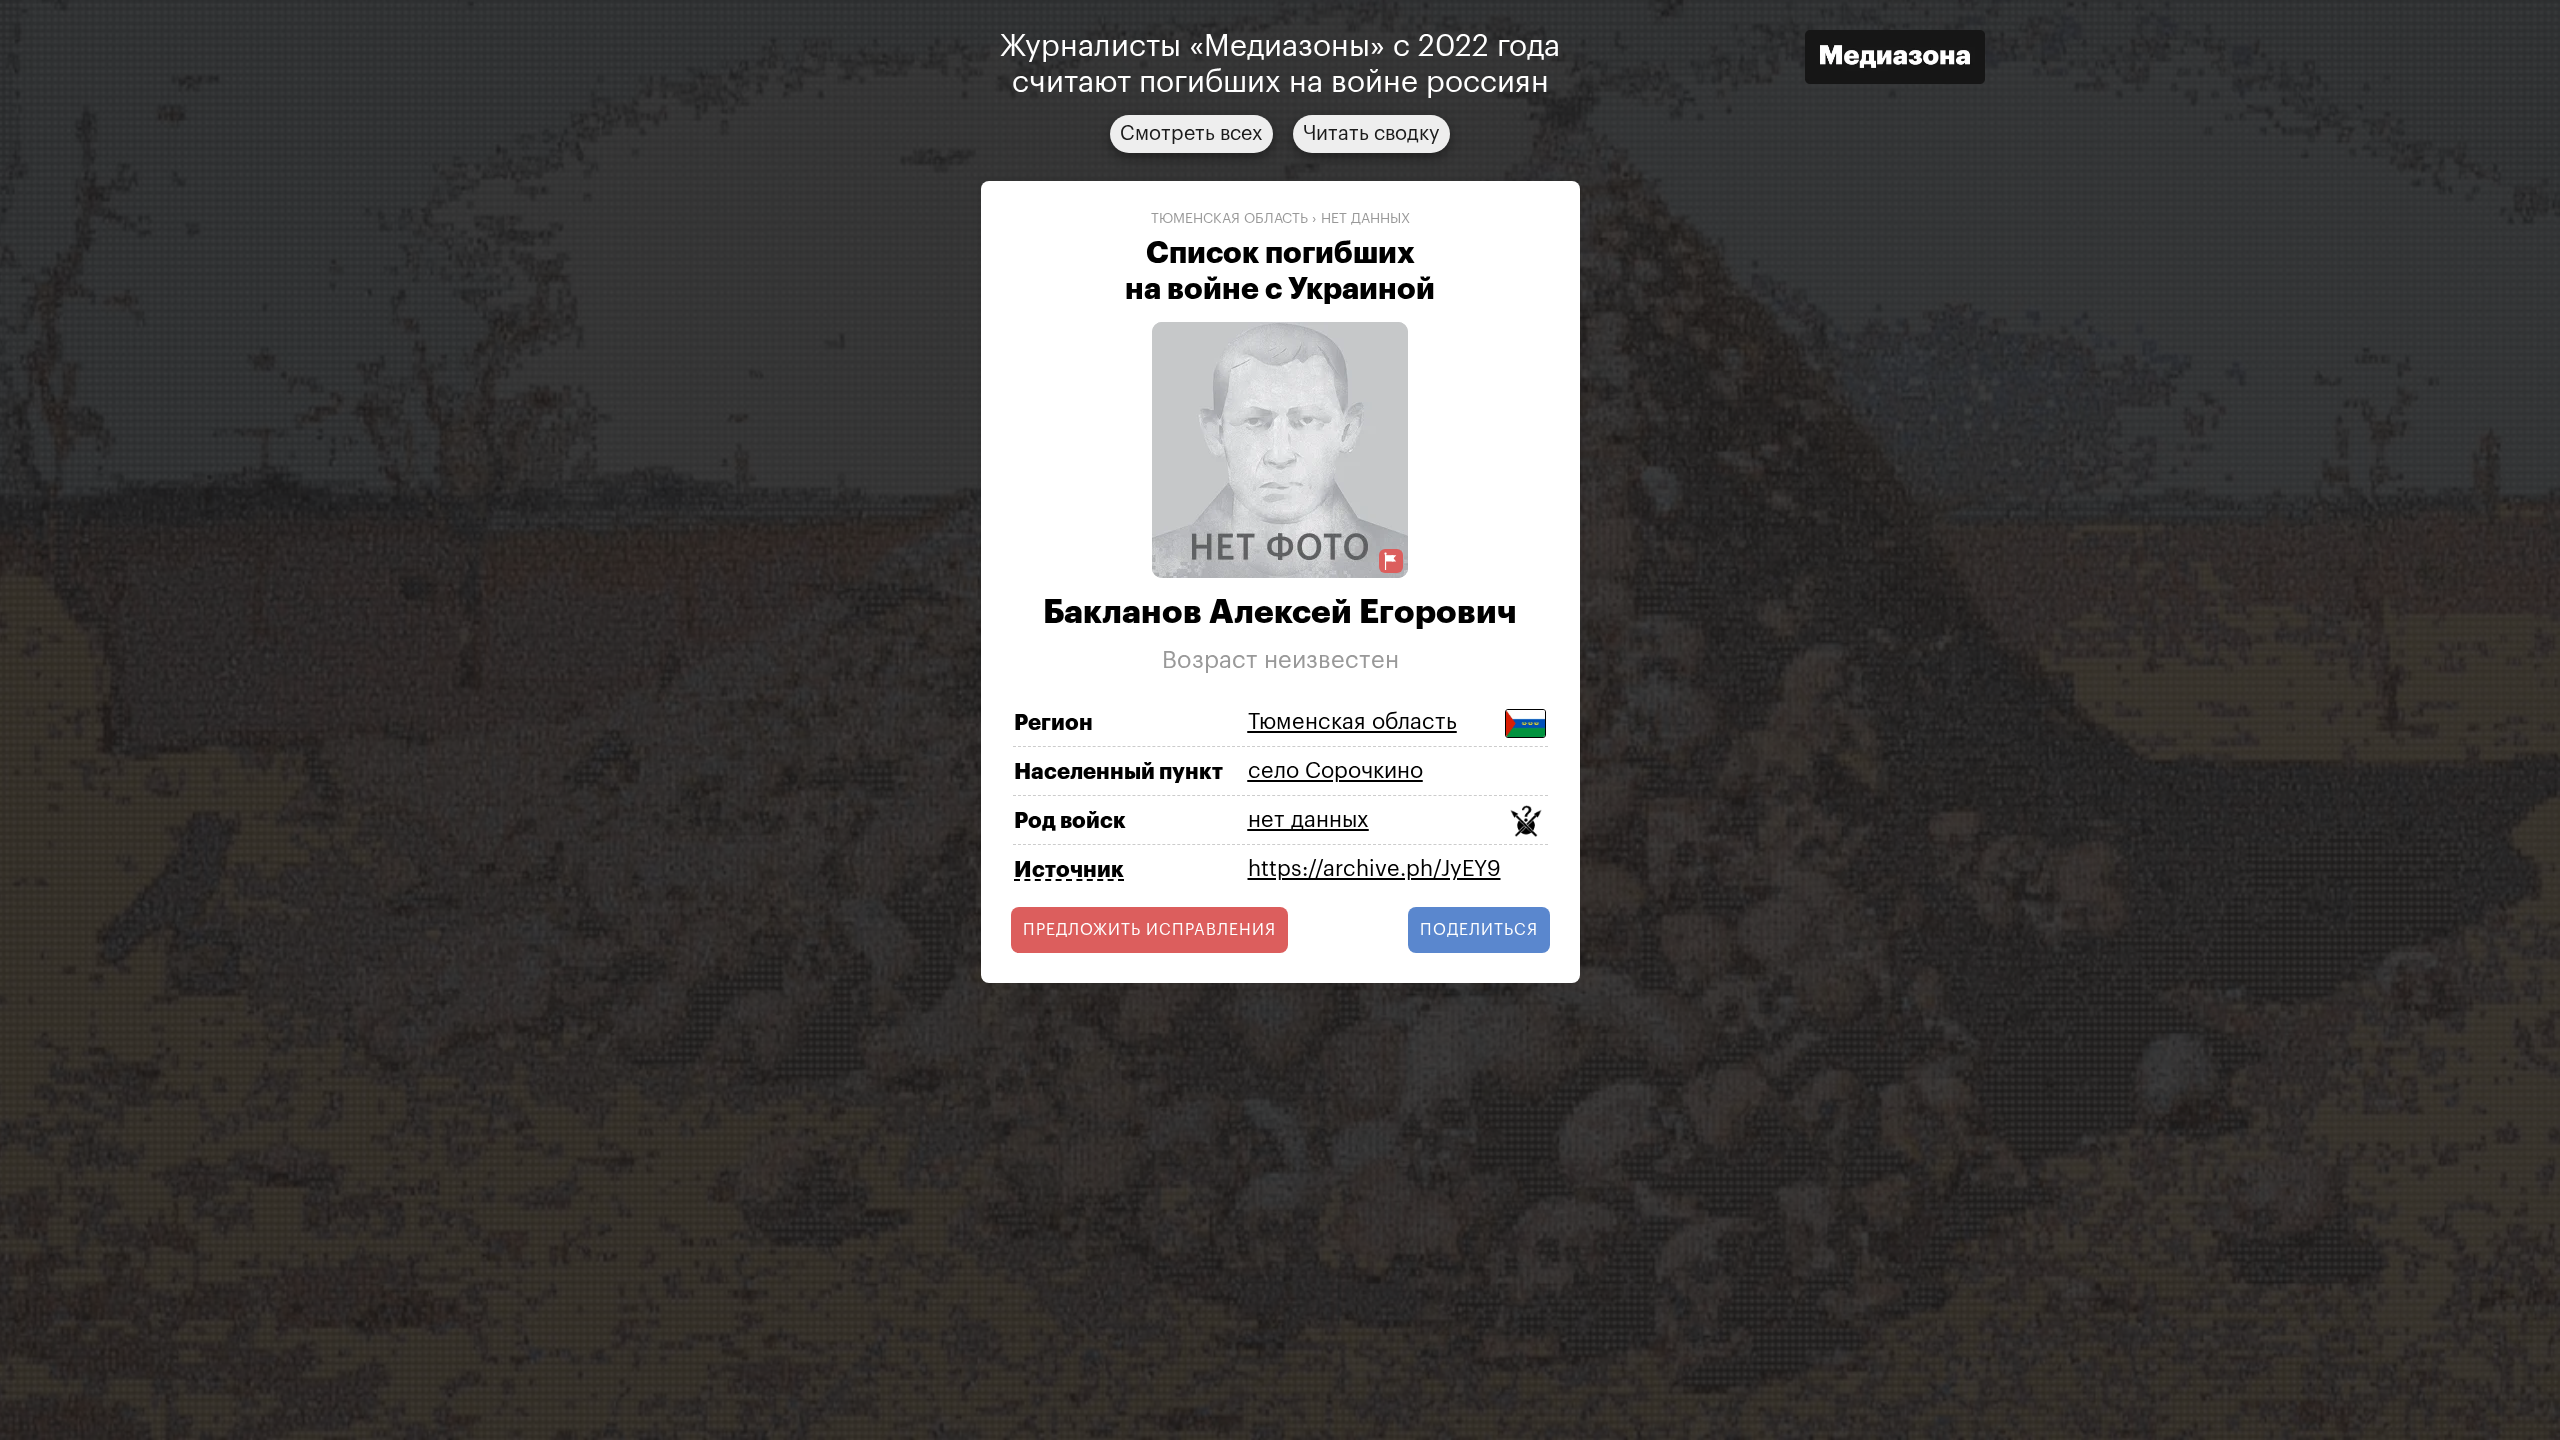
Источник (1069, 870)
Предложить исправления (1149, 930)
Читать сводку (1371, 134)
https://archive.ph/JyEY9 (1374, 869)
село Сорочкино (1335, 771)
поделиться (1479, 930)
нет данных (1365, 219)
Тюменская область (1229, 219)
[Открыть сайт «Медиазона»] (1895, 59)
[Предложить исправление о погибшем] (1391, 561)
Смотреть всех (1191, 134)
